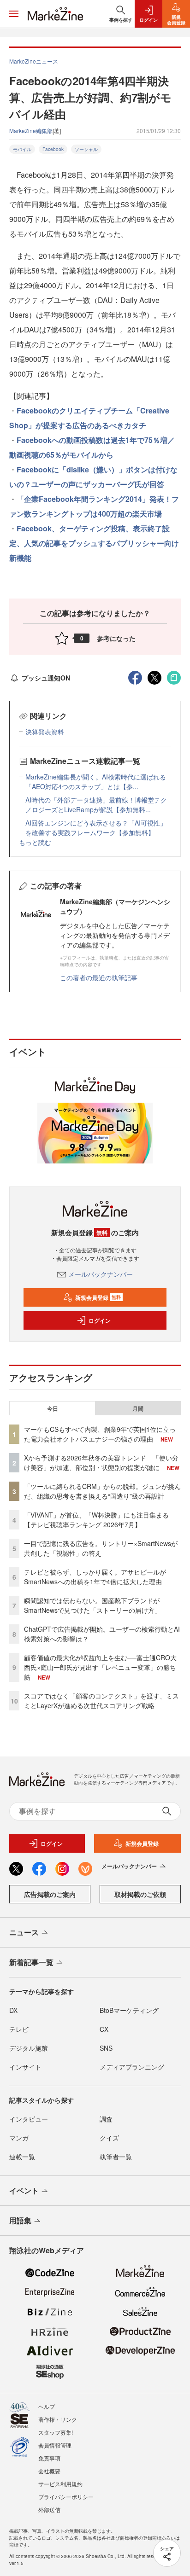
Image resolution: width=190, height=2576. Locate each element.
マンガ (19, 2138)
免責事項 (49, 2458)
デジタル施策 (29, 2048)
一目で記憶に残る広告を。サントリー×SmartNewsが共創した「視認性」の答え (101, 1548)
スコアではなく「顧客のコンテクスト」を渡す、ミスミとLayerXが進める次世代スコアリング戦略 (101, 1701)
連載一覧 (22, 2157)
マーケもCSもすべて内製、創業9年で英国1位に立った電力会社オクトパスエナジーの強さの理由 (100, 1434)
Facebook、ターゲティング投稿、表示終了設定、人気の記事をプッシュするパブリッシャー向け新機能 (94, 543)
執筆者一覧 (116, 2157)
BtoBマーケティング (129, 2010)
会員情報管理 (55, 2445)
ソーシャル (86, 149)
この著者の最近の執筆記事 (99, 977)
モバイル (22, 149)
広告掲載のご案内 (50, 1894)
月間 (138, 1408)
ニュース (24, 1932)
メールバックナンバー (101, 1274)
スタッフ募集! (56, 2432)
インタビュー (29, 2119)
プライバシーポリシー (66, 2497)
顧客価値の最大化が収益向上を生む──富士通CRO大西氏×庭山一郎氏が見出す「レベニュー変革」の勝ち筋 (100, 1667)
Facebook (53, 149)
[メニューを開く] (14, 14)
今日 (53, 1408)
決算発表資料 (45, 732)
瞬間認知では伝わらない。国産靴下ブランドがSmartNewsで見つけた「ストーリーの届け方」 (92, 1605)
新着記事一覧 (31, 1962)
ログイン (100, 1320)
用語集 (20, 2220)
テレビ (19, 2029)
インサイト (25, 2067)
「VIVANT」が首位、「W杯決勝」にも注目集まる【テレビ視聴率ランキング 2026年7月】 (96, 1520)
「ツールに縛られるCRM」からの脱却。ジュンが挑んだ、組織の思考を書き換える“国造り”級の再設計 (102, 1491)
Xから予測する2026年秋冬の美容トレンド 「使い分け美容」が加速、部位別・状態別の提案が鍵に (101, 1462)
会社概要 (49, 2471)
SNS (106, 2048)
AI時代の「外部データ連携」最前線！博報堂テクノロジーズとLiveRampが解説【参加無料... (96, 805)
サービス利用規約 (60, 2484)
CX (104, 2029)
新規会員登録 (98, 1297)
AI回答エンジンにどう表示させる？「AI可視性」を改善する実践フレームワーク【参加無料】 (96, 828)
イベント (24, 2190)
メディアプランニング (132, 2067)
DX (13, 2010)
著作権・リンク (58, 2419)
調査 (106, 2119)
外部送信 (49, 2509)
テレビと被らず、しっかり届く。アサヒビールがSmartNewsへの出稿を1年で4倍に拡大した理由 (95, 1577)
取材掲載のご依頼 (140, 1894)
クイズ (109, 2138)
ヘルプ (47, 2406)
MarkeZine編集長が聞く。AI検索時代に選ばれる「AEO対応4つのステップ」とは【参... (96, 782)
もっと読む (35, 842)
